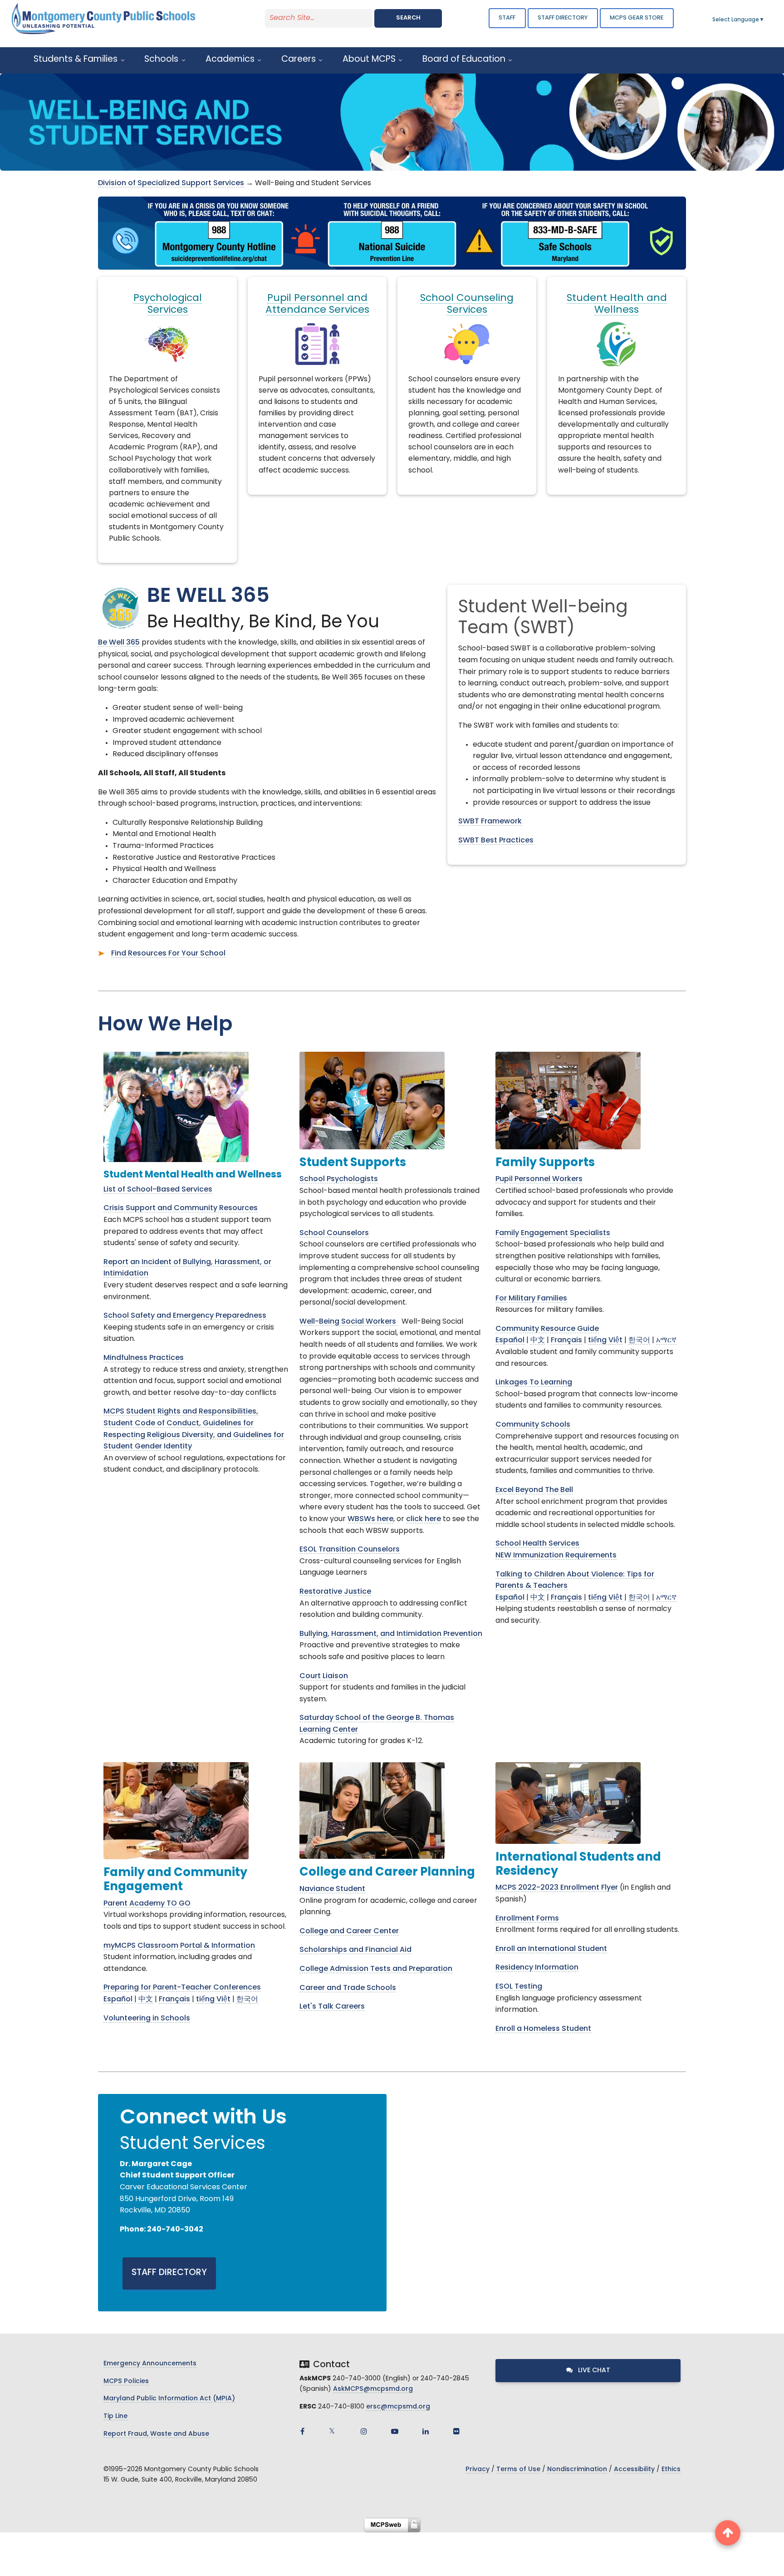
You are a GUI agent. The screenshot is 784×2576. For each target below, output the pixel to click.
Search (408, 18)
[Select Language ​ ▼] (765, 20)
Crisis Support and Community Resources (181, 1208)
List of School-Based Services (158, 1190)
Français (566, 1340)
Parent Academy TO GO (147, 1904)
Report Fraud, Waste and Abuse (156, 2434)
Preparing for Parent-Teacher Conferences (182, 1988)
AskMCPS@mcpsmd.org (373, 2389)
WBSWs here (370, 1519)
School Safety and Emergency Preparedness (185, 1316)
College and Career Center (349, 1931)
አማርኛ (666, 1340)
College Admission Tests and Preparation (376, 1969)
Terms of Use (518, 2470)
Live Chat (593, 2371)
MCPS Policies (126, 2381)
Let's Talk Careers (332, 2007)
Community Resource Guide (547, 1329)
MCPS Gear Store (637, 18)
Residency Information (537, 1968)
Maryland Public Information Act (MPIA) (169, 2399)
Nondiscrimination (577, 2470)
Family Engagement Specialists (553, 1233)
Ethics (671, 2470)
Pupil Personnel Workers (539, 1179)
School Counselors (334, 1233)
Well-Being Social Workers (349, 1322)
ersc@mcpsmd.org (398, 2407)
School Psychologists (339, 1179)
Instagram (364, 2431)
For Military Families (531, 1299)
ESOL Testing (519, 1987)
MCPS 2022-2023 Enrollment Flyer (557, 1888)
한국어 (639, 1340)
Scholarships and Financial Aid (355, 1950)
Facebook (302, 2431)
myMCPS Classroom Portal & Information (179, 1946)
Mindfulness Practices (144, 1358)
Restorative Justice (335, 1592)
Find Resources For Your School (168, 954)
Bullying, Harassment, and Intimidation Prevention (391, 1634)
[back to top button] (728, 2533)
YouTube (395, 2431)
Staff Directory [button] (563, 18)
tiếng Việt (605, 1340)
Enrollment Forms (527, 1919)
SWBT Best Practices (496, 841)
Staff (507, 18)
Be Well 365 (119, 643)
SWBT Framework (490, 822)
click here (424, 1519)
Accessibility (634, 2470)
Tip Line (115, 2416)
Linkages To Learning (534, 1383)
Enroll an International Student (551, 1949)
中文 (538, 1340)
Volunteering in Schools (147, 2019)
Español (510, 1340)
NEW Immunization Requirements (556, 1556)
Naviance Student (332, 1889)
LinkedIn (426, 2431)
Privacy (478, 2470)
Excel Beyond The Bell (534, 1490)
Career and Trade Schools (348, 1988)
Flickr (456, 2431)
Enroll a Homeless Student (543, 2029)
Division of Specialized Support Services (171, 183)
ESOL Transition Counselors (350, 1550)
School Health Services (537, 1544)
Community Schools (533, 1425)
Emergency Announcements (150, 2364)
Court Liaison (324, 1676)
